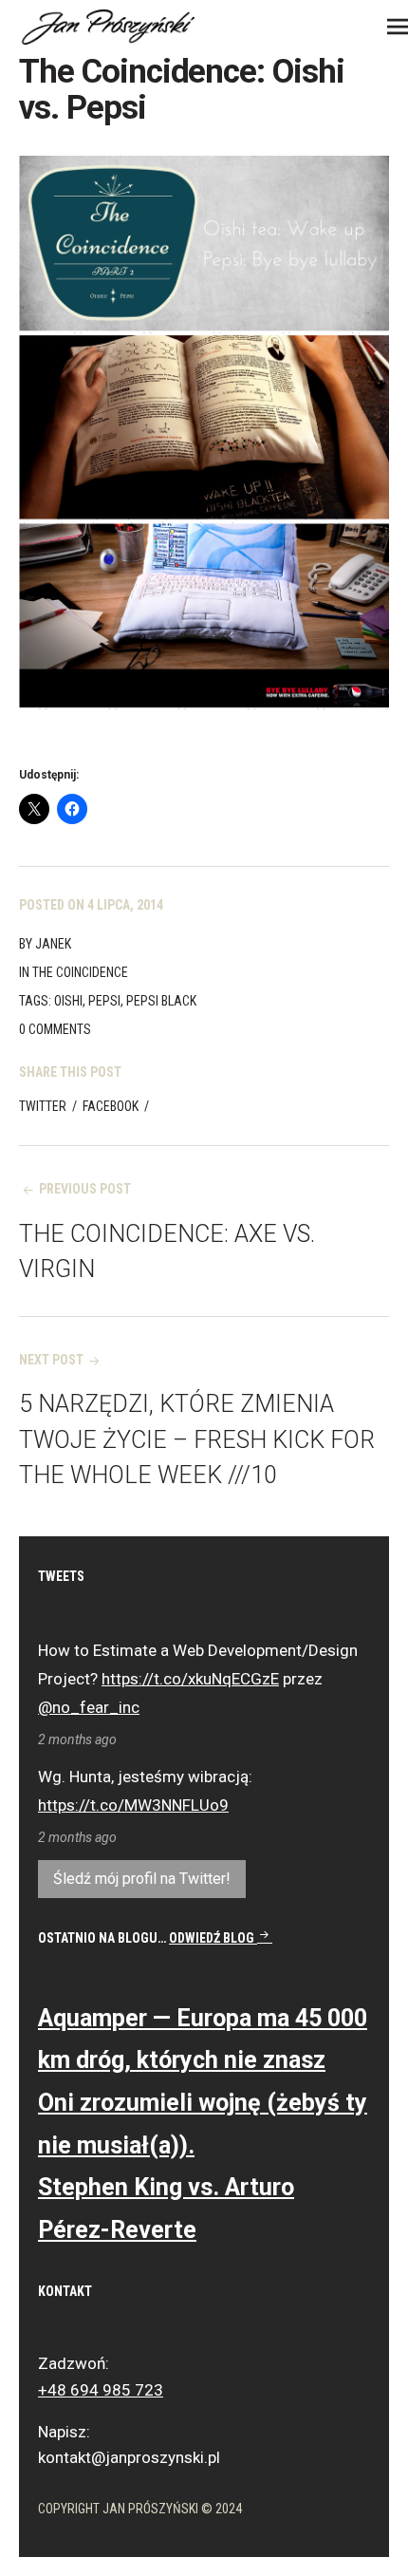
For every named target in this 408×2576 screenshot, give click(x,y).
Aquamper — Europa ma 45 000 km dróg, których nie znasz (203, 2040)
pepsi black (161, 1001)
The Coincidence (80, 972)
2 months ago (77, 1739)
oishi (68, 1001)
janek (53, 944)
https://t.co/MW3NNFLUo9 (133, 1805)
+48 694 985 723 (101, 2390)
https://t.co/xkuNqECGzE (190, 1679)
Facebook (111, 1106)
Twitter (43, 1106)
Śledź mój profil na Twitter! (142, 1879)
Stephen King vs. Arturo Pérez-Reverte (166, 2209)
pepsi (104, 1001)
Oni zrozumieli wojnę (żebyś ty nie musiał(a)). (203, 2124)
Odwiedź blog (213, 1938)
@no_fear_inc (89, 1707)
